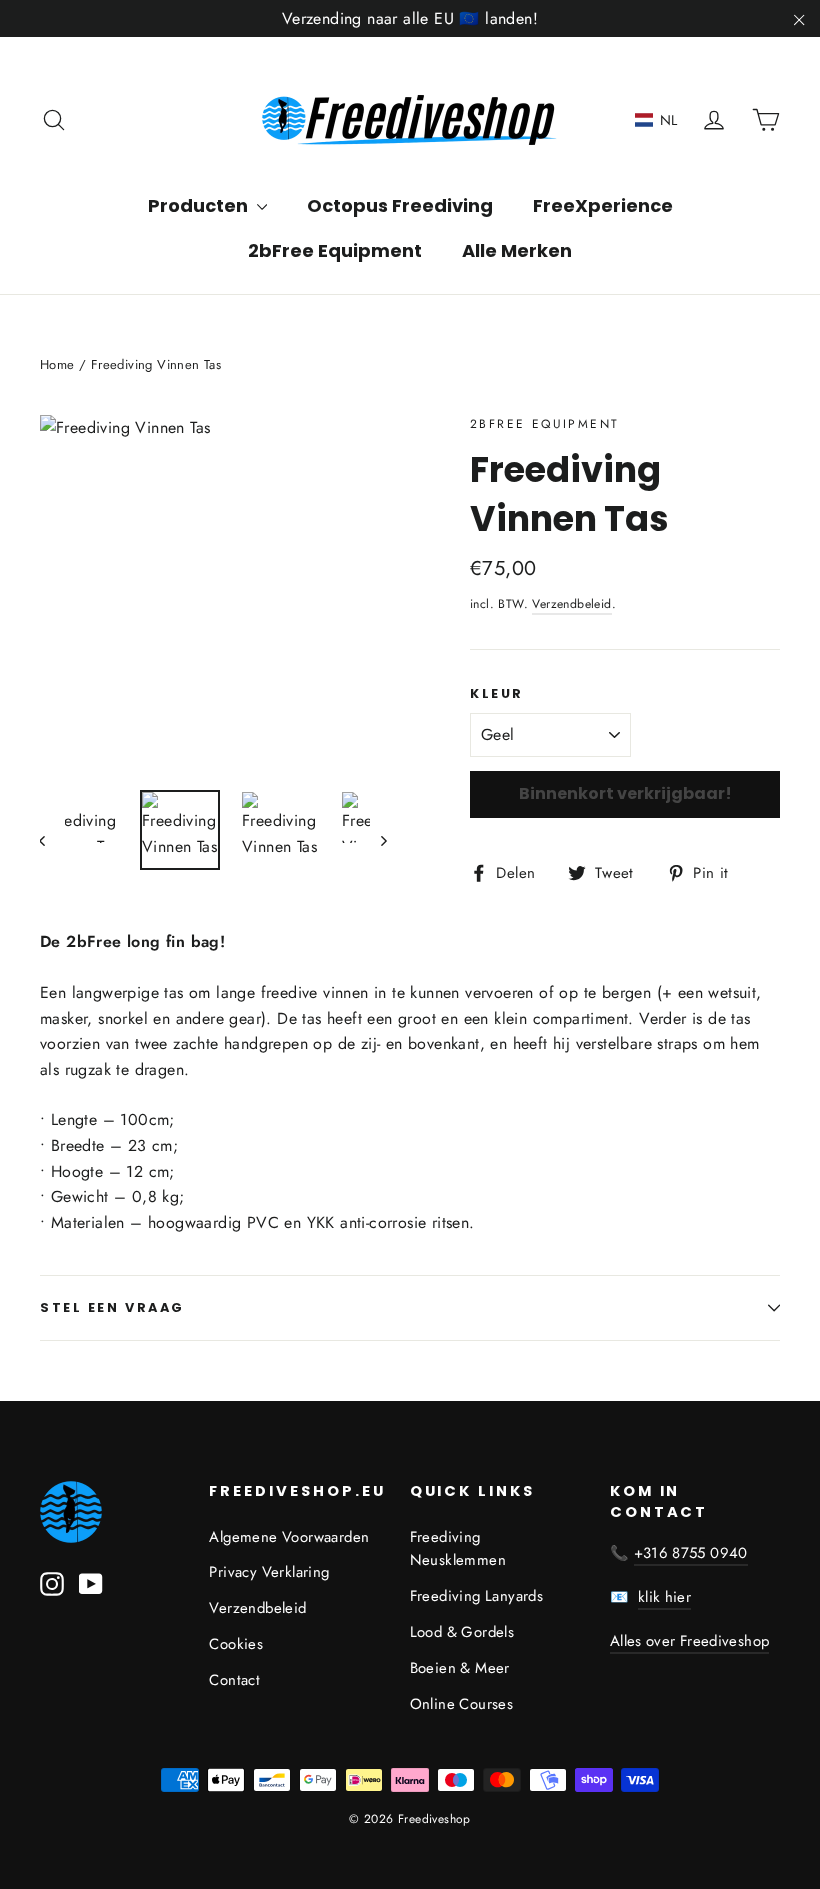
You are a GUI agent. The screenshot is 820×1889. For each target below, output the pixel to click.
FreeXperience (603, 205)
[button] (656, 120)
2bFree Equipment (335, 250)
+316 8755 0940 (691, 1553)
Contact (234, 1680)
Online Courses (462, 1704)
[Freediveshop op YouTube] (91, 1583)
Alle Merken (517, 250)
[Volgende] (382, 839)
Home (57, 364)
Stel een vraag (112, 1307)
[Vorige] (52, 839)
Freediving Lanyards (477, 1596)
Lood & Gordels (462, 1632)
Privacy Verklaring (269, 1572)
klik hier (664, 1597)
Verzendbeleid (571, 604)
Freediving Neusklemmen (458, 1549)
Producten (200, 205)
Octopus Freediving (400, 205)
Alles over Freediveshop (690, 1641)
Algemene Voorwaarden (289, 1537)
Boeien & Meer (460, 1668)
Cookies (236, 1644)
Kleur (497, 693)
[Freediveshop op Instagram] (52, 1583)
